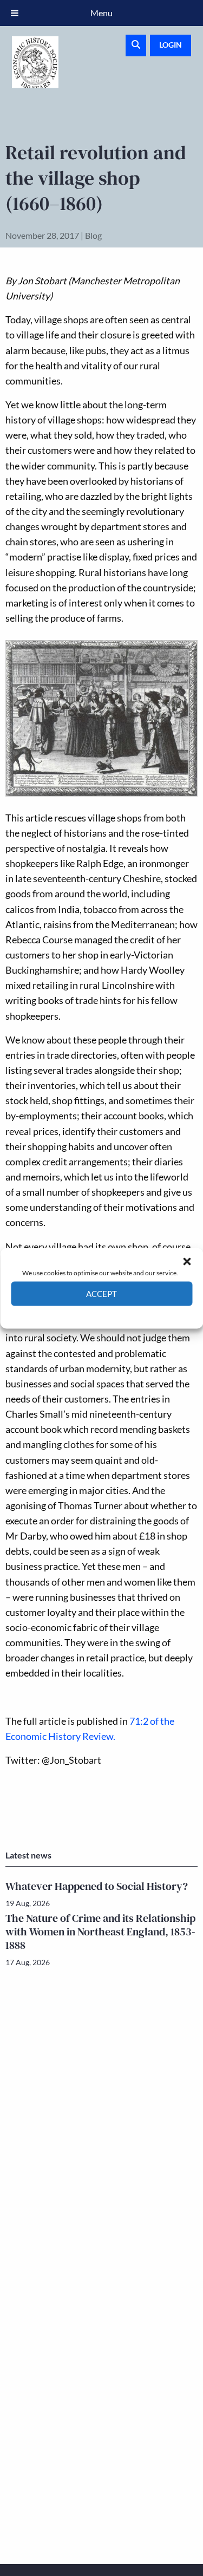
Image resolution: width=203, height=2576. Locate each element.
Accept (101, 1294)
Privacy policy (121, 1313)
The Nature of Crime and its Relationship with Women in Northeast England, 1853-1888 (100, 1932)
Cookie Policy (77, 1313)
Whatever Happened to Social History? (97, 1886)
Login (171, 45)
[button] (187, 1261)
